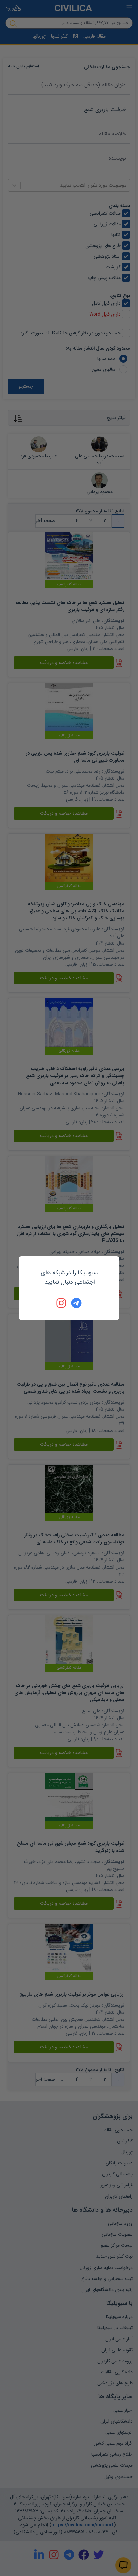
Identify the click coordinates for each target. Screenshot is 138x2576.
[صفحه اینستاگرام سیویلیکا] (62, 1303)
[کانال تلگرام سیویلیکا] (76, 1303)
